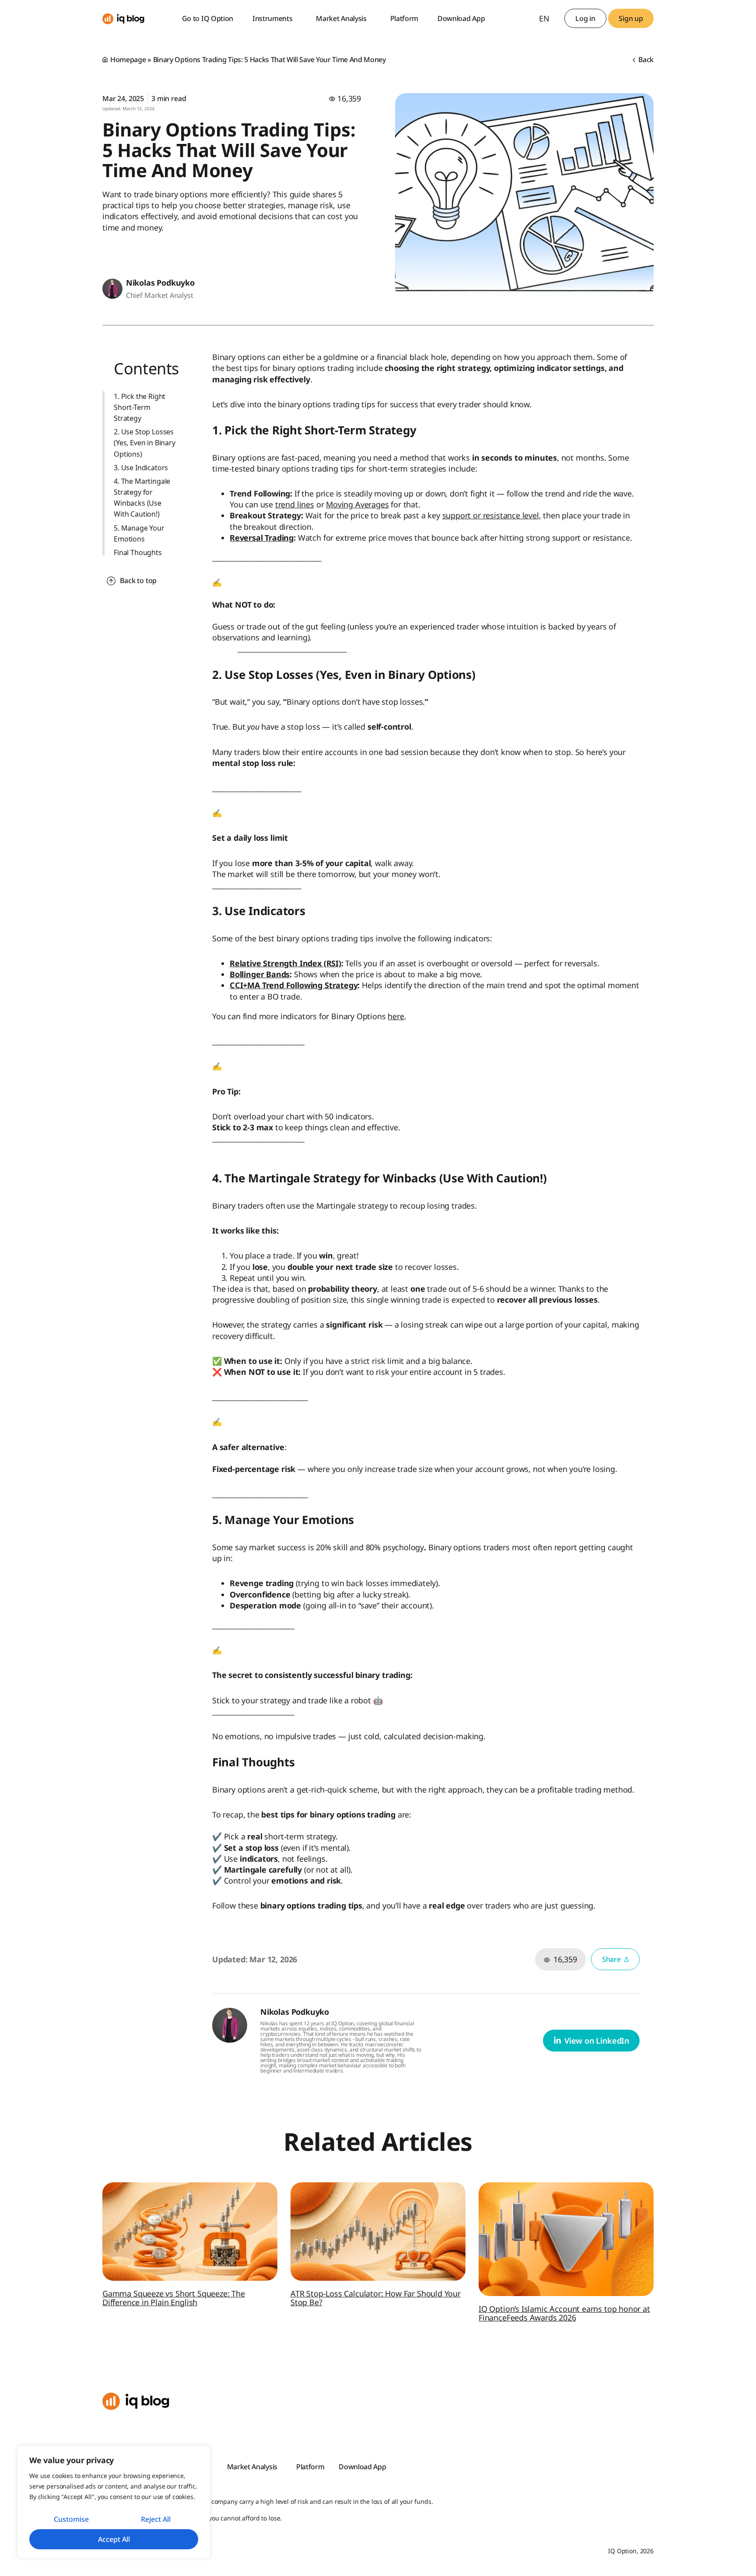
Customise (71, 2519)
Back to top (138, 580)
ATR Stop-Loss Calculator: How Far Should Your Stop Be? (376, 2298)
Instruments (272, 18)
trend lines (295, 504)
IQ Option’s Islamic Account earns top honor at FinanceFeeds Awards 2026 (564, 2313)
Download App (461, 18)
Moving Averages (357, 504)
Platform (404, 18)
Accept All (114, 2539)
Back (645, 59)
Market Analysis (341, 18)
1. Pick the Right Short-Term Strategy (140, 407)
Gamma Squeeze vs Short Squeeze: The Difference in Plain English (174, 2298)
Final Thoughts (138, 552)
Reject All (156, 2519)
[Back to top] (111, 581)
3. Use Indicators (141, 468)
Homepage (128, 59)
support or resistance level (491, 515)
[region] (114, 2502)
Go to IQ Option (208, 18)
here (396, 1016)
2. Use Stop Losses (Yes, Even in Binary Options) (145, 443)
